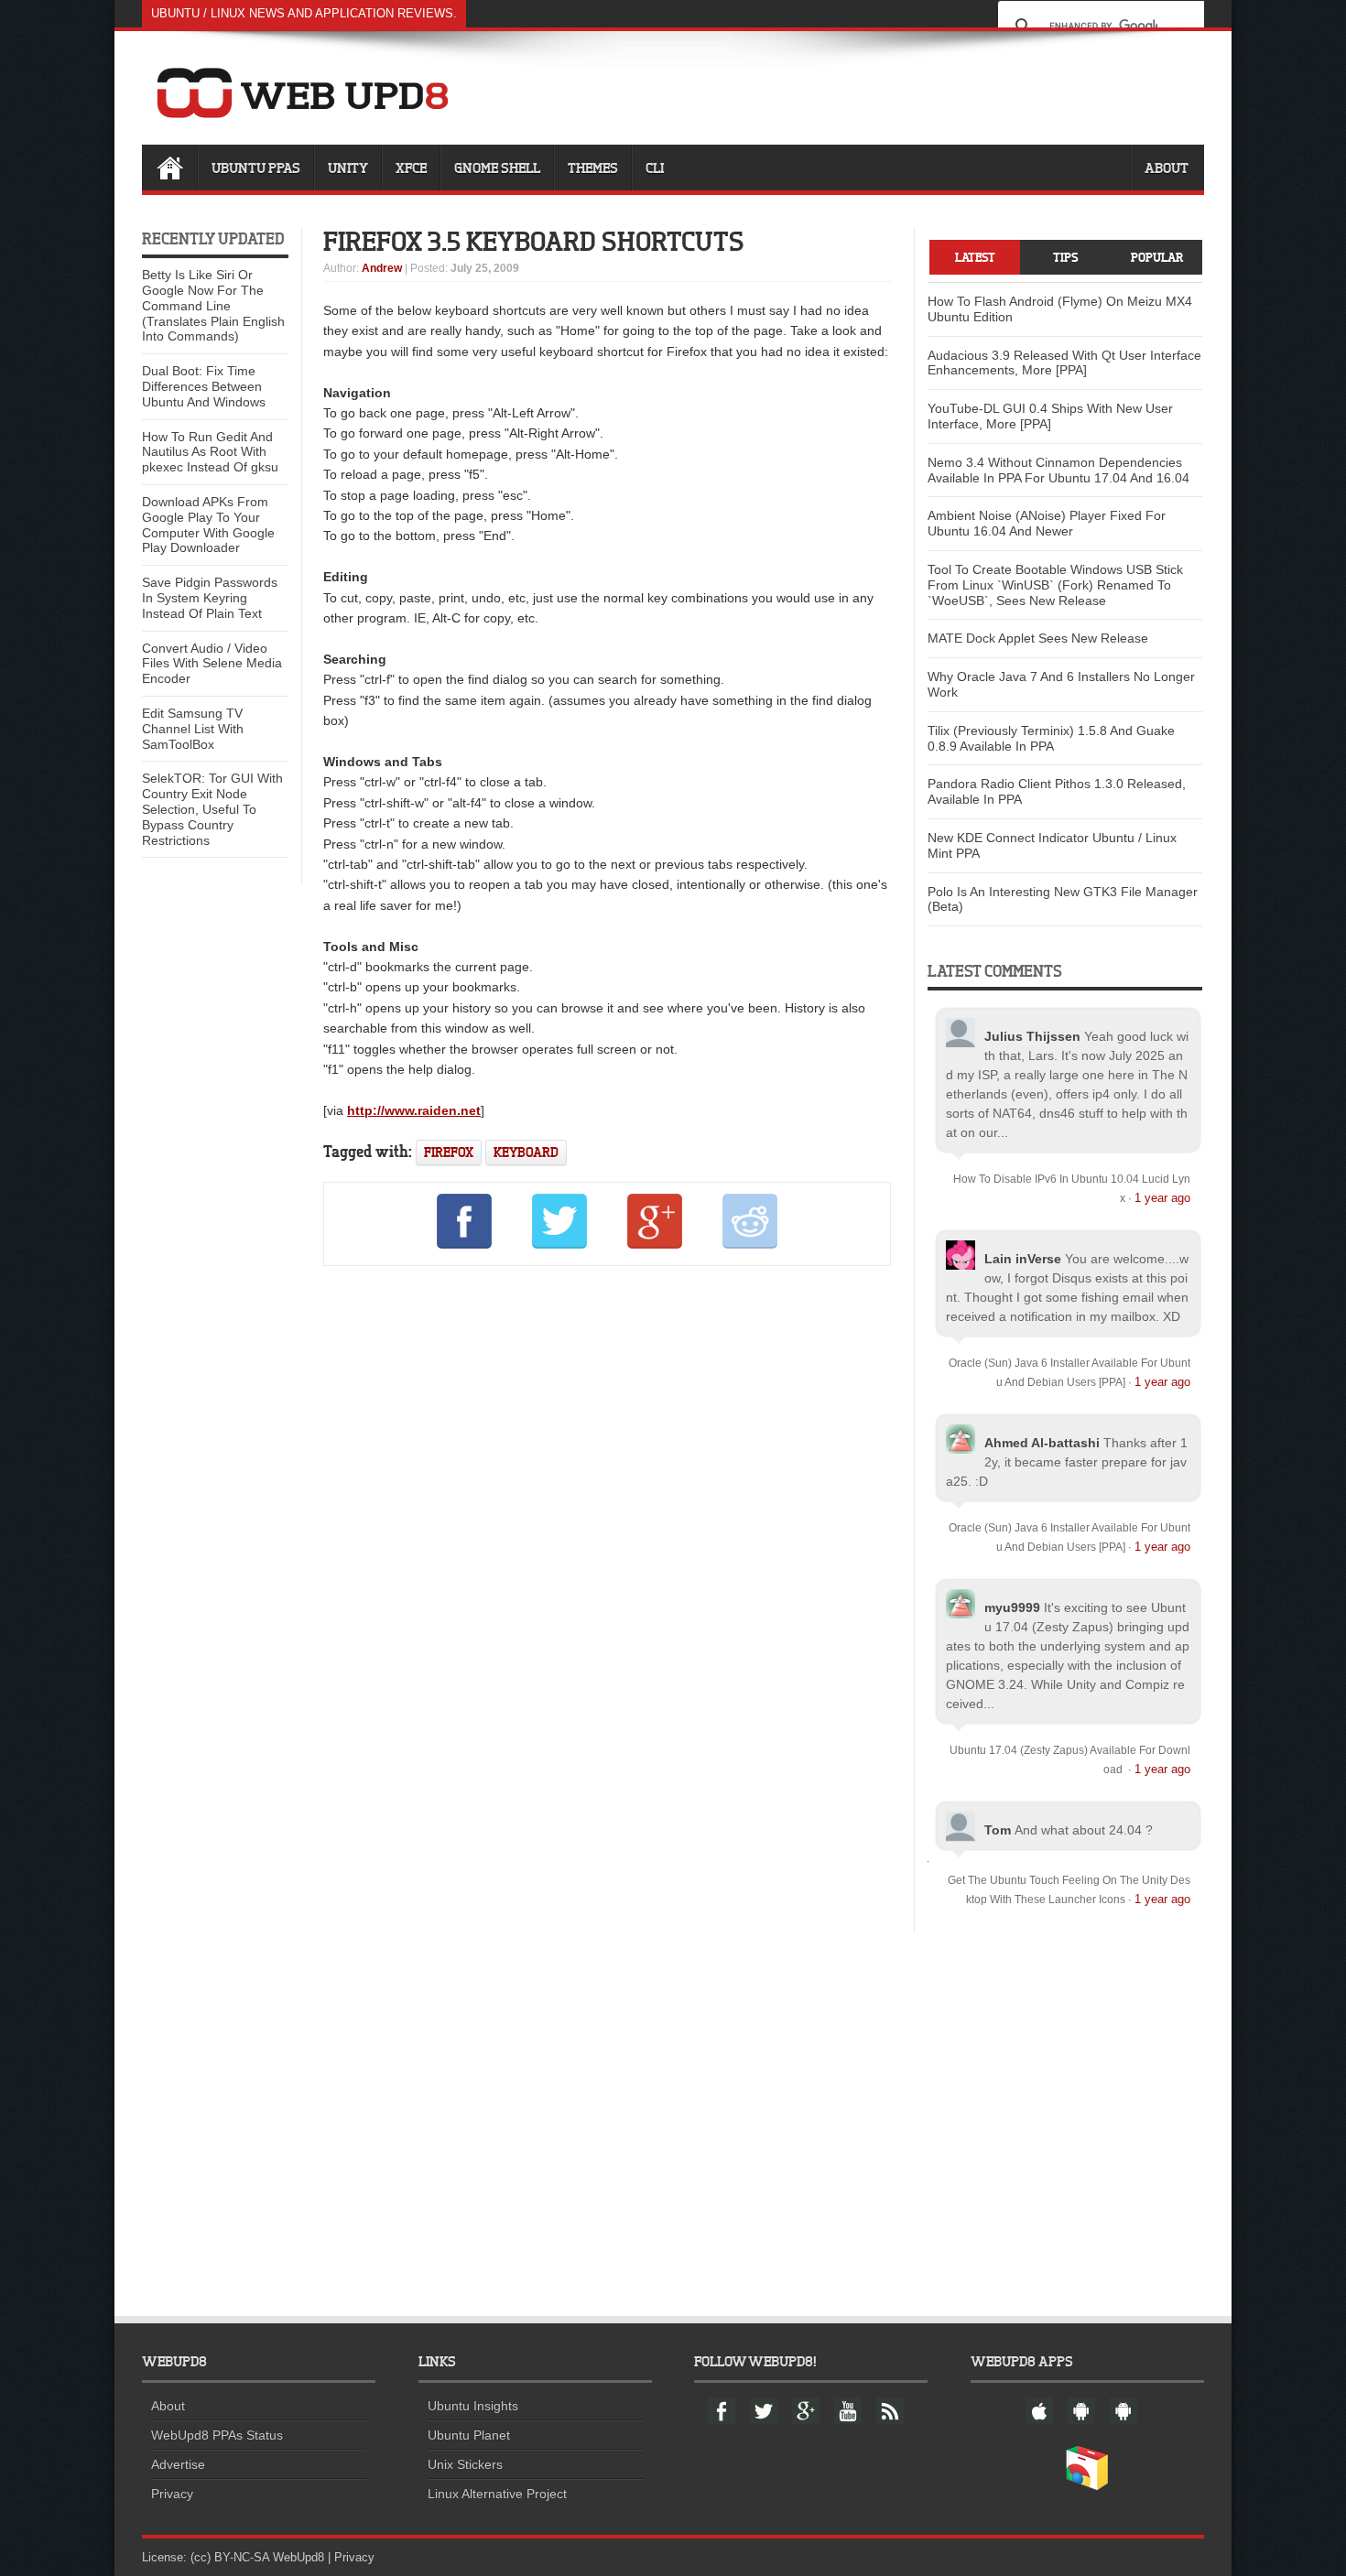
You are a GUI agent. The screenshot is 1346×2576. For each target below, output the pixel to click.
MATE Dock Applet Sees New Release (1038, 638)
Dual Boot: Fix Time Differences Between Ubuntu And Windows (204, 386)
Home (169, 168)
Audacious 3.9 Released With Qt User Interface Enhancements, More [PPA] (1064, 363)
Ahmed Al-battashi (1042, 1443)
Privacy (172, 2494)
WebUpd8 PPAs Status (217, 2435)
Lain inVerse (1023, 1259)
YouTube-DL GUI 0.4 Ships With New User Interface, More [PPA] (1050, 416)
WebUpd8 (299, 2557)
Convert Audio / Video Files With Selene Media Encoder (212, 664)
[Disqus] (607, 1529)
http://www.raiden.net (414, 1110)
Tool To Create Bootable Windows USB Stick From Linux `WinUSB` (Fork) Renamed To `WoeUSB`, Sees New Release (1055, 585)
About (1167, 168)
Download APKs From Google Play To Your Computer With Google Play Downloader (208, 525)
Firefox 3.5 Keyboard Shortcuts (534, 241)
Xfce (411, 168)
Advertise (178, 2464)
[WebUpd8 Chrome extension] (1087, 2486)
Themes (593, 168)
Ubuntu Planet (469, 2435)
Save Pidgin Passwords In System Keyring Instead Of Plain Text (210, 598)
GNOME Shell (497, 168)
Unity (348, 168)
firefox (449, 1152)
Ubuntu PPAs (256, 168)
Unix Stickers (465, 2464)
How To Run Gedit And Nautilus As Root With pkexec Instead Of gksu (210, 452)
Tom (998, 1830)
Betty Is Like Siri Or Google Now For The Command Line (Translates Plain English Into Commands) (213, 305)
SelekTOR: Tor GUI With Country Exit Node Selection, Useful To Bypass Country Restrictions (212, 809)
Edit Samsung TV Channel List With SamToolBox (193, 729)
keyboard (526, 1152)
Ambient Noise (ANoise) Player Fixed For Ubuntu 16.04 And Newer (1047, 523)
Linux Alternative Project (497, 2494)
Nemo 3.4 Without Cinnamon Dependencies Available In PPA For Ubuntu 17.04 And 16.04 (1058, 470)
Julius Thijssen (1032, 1036)
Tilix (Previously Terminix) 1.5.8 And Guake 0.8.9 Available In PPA (1051, 738)
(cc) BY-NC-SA (230, 2557)
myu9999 (1012, 1607)
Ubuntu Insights (473, 2406)
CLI (655, 168)
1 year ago (1162, 1198)
